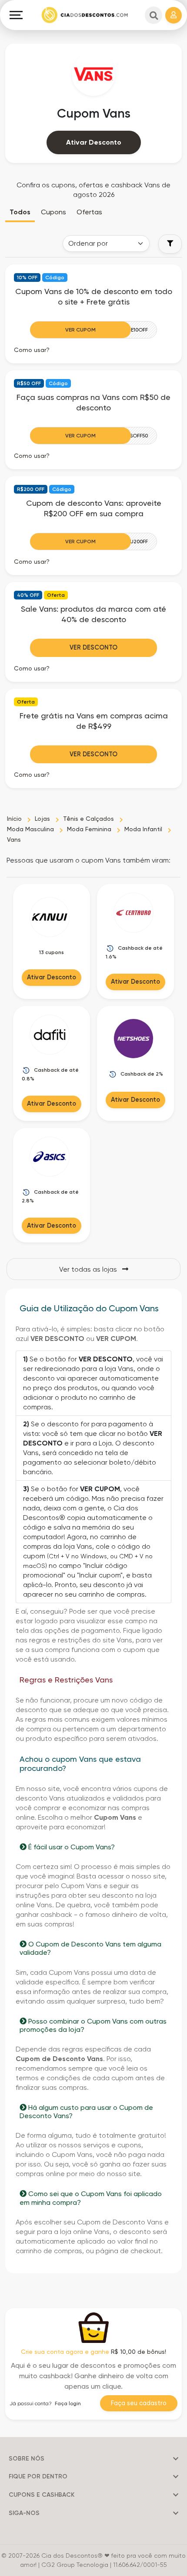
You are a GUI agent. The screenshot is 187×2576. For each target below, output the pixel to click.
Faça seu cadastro (139, 2403)
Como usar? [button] (32, 350)
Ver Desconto (93, 647)
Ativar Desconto (94, 142)
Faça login (68, 2403)
